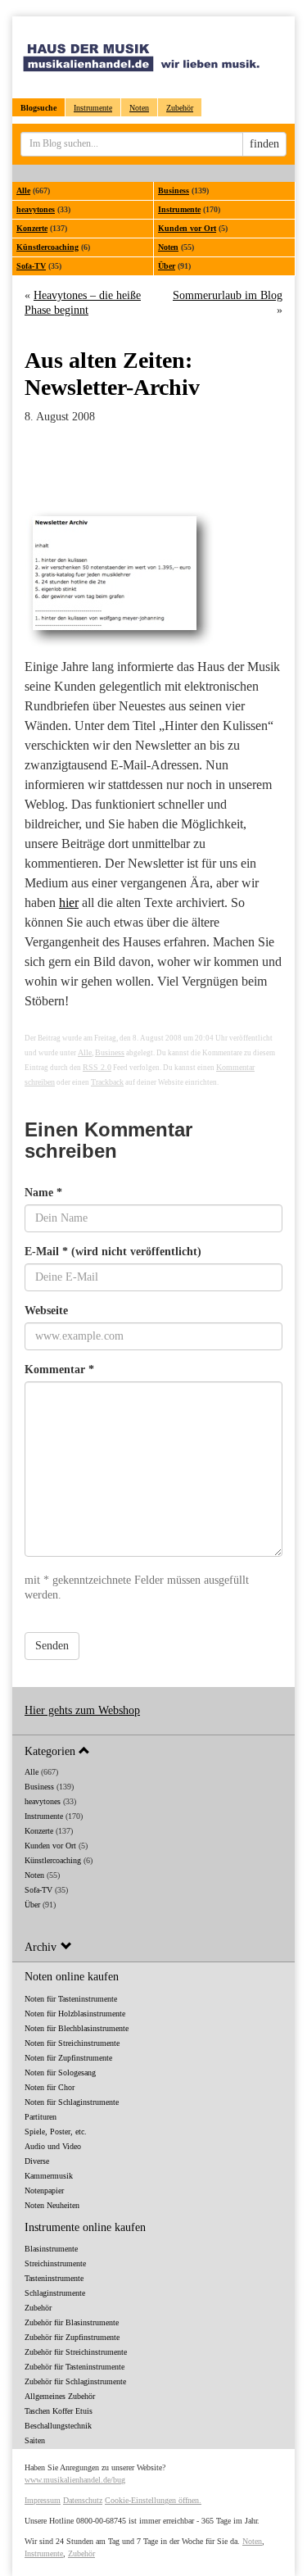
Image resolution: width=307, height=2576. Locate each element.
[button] (153, 1751)
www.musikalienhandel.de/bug (75, 2480)
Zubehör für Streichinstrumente (76, 2352)
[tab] (153, 1751)
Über (167, 266)
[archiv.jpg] (153, 578)
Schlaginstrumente (55, 2293)
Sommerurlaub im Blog (228, 295)
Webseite (46, 1311)
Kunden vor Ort (187, 228)
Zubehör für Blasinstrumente (72, 2322)
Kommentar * (59, 1370)
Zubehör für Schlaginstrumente (75, 2381)
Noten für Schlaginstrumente (72, 2102)
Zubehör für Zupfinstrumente (72, 2337)
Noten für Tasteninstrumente (71, 1999)
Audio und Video (53, 2146)
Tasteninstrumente (54, 2278)
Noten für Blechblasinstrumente (77, 2028)
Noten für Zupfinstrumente (68, 2058)
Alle (23, 190)
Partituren (41, 2117)
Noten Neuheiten (52, 2205)
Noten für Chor (50, 2087)
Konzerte (32, 228)
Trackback (107, 1082)
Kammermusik (49, 2176)
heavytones (36, 209)
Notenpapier (44, 2191)
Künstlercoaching (47, 247)
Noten (139, 108)
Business (174, 190)
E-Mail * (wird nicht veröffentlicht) (113, 1252)
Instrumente (93, 108)
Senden (52, 1646)
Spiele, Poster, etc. (56, 2132)
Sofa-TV (31, 266)
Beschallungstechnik (58, 2426)
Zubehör (180, 108)
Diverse (37, 2161)
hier (69, 903)
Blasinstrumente (51, 2249)
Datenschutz (83, 2500)
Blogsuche (38, 108)
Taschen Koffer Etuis (59, 2411)
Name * (43, 1193)
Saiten (35, 2440)
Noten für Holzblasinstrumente (75, 2014)
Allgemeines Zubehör (60, 2396)
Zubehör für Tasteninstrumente (74, 2367)
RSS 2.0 (97, 1067)
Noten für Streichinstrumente (72, 2043)
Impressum (43, 2500)
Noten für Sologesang (60, 2073)
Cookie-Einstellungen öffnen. (153, 2500)
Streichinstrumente (55, 2263)
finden (264, 144)
